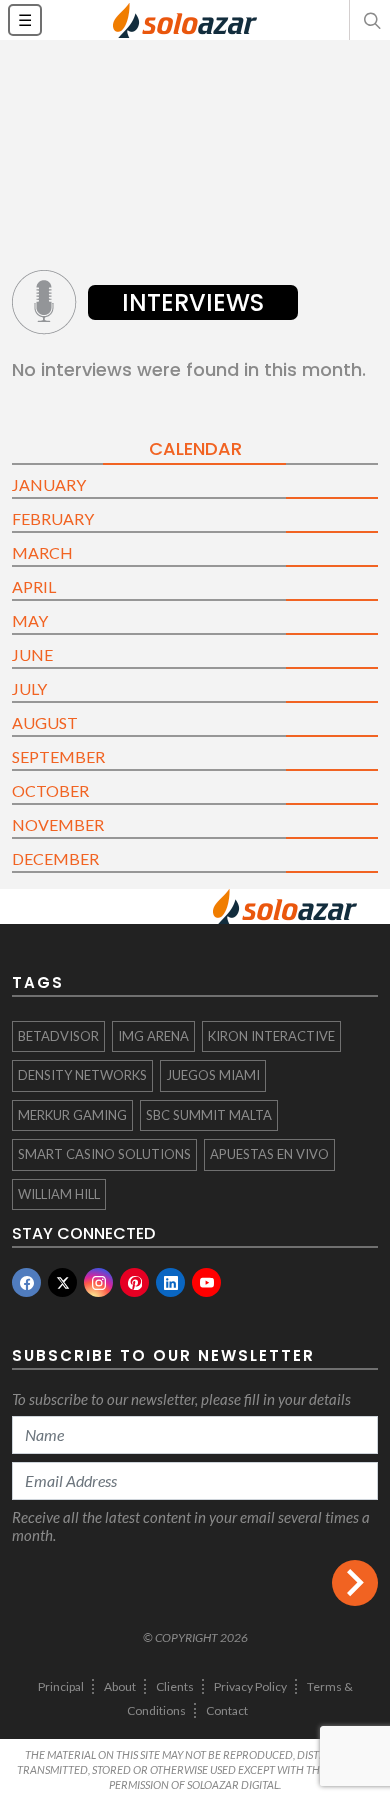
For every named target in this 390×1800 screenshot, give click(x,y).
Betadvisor (58, 1036)
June (32, 654)
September (58, 756)
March (42, 552)
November (58, 824)
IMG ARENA (153, 1036)
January (49, 484)
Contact (227, 1710)
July (29, 688)
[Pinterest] (134, 1282)
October (50, 790)
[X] (62, 1282)
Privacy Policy (250, 1686)
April (34, 586)
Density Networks (82, 1075)
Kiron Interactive (271, 1036)
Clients (175, 1686)
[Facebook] (26, 1282)
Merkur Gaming (72, 1115)
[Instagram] (98, 1282)
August (45, 722)
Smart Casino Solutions (104, 1154)
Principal (61, 1686)
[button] (370, 20)
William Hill (59, 1194)
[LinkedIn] (170, 1282)
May (30, 620)
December (55, 858)
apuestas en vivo (269, 1154)
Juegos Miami (213, 1075)
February (53, 518)
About (120, 1686)
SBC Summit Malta (209, 1115)
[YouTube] (206, 1282)
